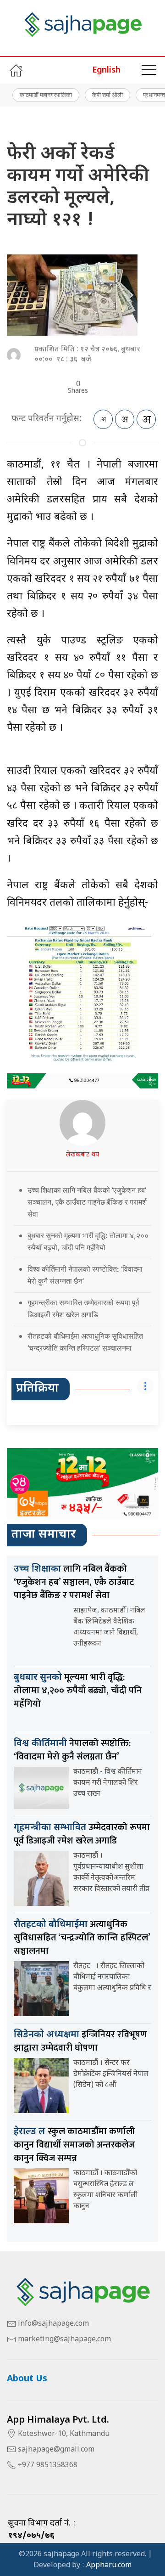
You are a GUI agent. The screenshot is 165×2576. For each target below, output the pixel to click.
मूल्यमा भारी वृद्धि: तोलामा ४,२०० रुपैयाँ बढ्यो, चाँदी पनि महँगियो (78, 1691)
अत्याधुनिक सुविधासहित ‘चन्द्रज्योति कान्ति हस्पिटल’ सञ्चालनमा (82, 1938)
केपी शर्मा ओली (107, 95)
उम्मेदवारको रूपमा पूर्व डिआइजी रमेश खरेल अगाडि (82, 1834)
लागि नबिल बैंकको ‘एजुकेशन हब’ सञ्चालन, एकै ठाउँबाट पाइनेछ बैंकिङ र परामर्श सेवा (74, 1582)
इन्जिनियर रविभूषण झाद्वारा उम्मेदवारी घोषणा (80, 2041)
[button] (149, 70)
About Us (27, 2379)
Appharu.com (109, 2566)
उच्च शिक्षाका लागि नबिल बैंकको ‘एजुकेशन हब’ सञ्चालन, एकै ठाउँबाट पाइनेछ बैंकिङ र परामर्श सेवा (87, 1202)
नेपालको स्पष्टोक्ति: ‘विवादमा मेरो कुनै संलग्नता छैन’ (72, 1750)
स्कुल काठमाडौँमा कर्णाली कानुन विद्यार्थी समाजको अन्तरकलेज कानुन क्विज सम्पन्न (74, 2145)
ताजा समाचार (44, 1535)
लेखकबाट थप (82, 1155)
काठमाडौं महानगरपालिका (46, 95)
